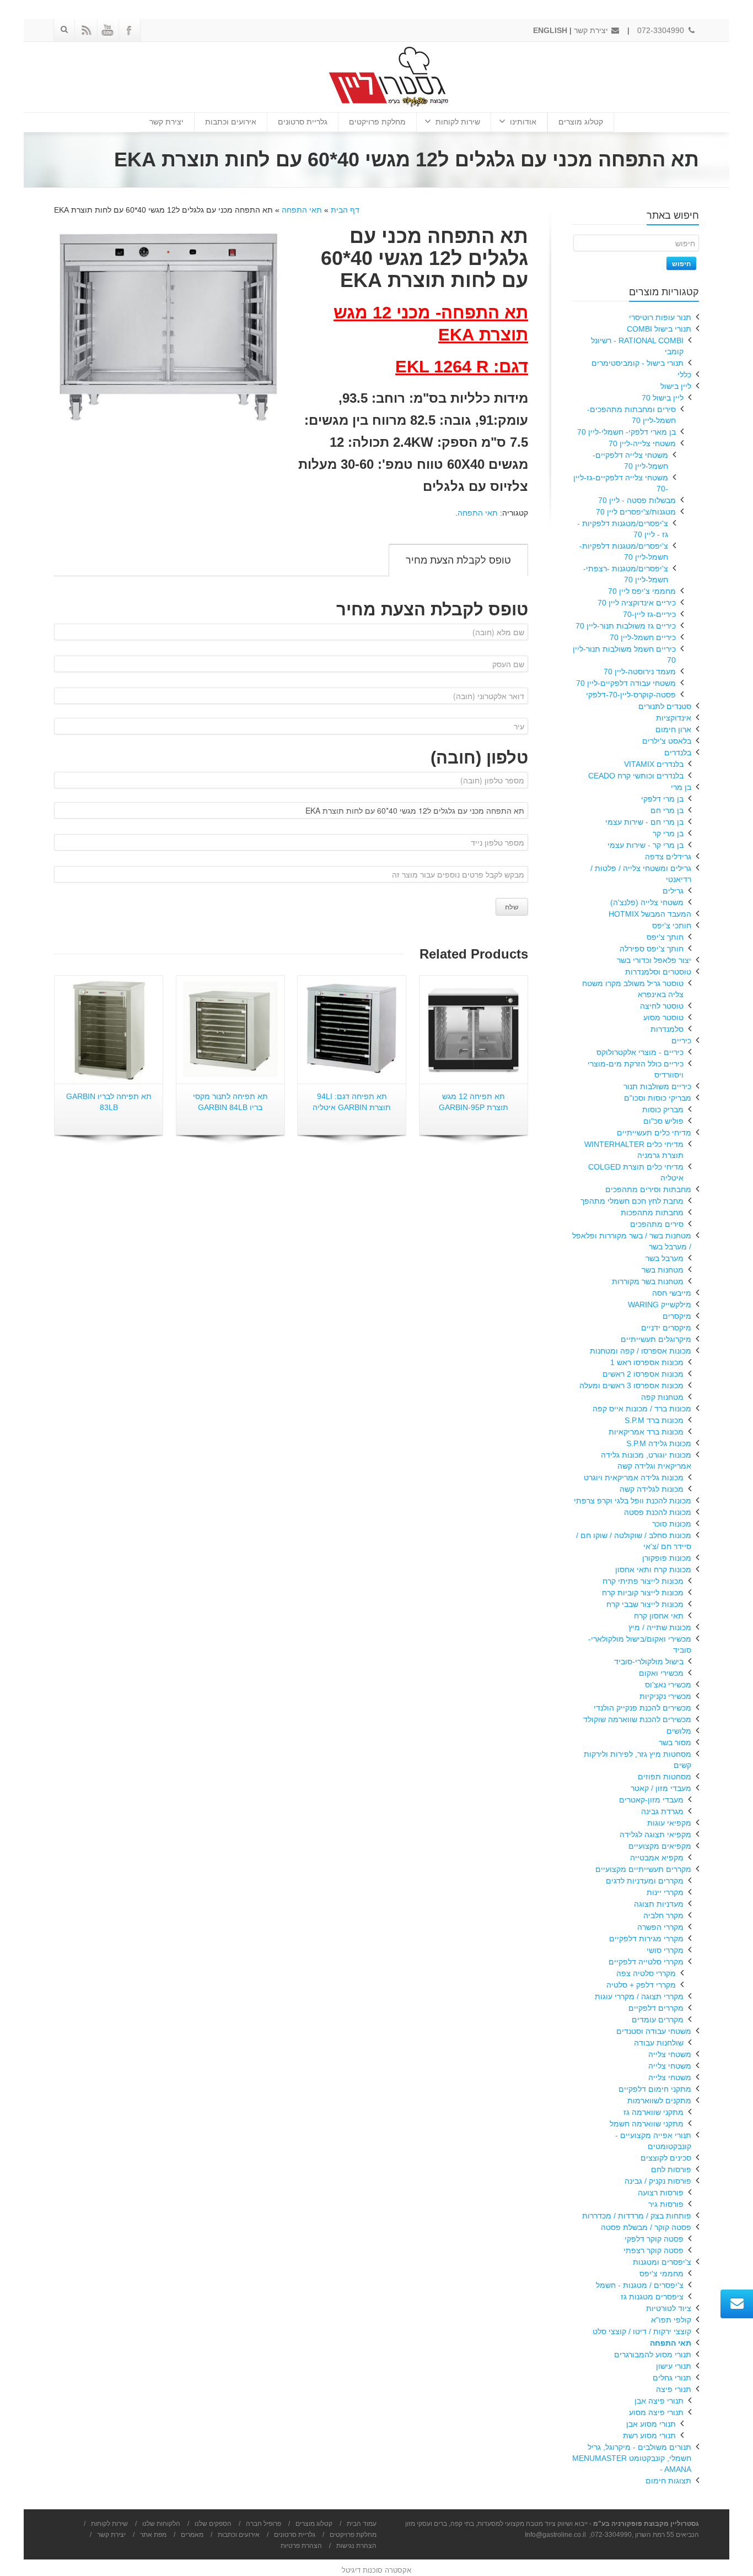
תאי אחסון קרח (659, 1616)
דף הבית (345, 210)
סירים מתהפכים (657, 1224)
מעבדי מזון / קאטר (661, 1788)
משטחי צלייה (670, 2054)
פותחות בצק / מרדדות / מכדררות (637, 2216)
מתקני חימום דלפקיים (655, 2089)
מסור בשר (675, 1742)
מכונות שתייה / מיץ (660, 1627)
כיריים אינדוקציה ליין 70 (637, 603)
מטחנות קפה (662, 1397)
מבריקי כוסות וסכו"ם (658, 1098)
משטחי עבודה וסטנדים (654, 2031)
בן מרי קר (668, 834)
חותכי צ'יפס (672, 926)
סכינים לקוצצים (666, 2158)
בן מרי (681, 787)
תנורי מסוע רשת (649, 2436)
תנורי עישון (674, 2366)
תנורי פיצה (674, 2389)
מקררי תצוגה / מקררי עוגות (639, 1996)
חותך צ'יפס (665, 937)
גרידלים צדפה (668, 857)
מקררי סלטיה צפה (646, 1973)
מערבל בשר (665, 1258)
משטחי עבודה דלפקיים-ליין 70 (626, 683)
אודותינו (523, 122)
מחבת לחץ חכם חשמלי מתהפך (632, 1201)
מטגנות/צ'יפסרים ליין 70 (636, 512)
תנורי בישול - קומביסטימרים (638, 363)
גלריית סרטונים (303, 122)
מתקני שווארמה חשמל (647, 2124)
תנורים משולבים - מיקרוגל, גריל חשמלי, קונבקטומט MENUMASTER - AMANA (632, 2458)
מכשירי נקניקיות (665, 1696)
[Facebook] (129, 30)
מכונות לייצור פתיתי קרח (643, 1581)
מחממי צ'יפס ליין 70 (642, 591)
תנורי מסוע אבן (651, 2424)
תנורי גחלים (672, 2378)
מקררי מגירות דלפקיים (646, 1939)
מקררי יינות (665, 1892)
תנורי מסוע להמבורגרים (653, 2355)
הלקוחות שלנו (161, 2524)
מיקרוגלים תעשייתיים (656, 1339)
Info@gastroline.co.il (555, 2535)
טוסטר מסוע (663, 1018)
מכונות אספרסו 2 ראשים (643, 1374)
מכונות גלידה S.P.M (659, 1443)
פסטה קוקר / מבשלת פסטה (646, 2227)
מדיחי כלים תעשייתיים (654, 1133)
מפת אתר (153, 2535)
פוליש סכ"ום (663, 1121)
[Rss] (86, 30)
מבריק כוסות (663, 1110)
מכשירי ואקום (661, 1673)
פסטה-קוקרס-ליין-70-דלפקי (631, 695)
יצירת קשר (592, 30)
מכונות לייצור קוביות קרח (643, 1593)
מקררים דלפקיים (656, 2008)
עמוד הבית (362, 2524)
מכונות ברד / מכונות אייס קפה (642, 1409)
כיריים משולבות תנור (657, 1086)
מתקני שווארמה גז (654, 2112)
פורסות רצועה (661, 2193)
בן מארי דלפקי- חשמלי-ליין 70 (626, 432)
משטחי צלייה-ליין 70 (642, 443)
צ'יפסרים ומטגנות (662, 2262)
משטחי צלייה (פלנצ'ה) (647, 902)
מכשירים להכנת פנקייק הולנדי (642, 1708)
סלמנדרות (667, 1029)
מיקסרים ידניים (666, 1328)
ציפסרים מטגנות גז (652, 2297)
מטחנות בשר (663, 1270)
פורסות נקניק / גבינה (658, 2181)
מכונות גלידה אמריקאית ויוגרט (634, 1478)
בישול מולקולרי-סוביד (649, 1662)
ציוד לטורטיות (669, 2308)
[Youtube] (107, 30)
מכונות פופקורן (667, 1558)
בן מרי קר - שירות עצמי (646, 845)
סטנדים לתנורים (665, 706)
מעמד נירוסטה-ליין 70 (640, 672)
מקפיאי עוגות (669, 1823)
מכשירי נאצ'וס (668, 1685)
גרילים (673, 891)
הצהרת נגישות (356, 2546)
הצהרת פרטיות (301, 2546)
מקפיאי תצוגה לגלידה (655, 1834)
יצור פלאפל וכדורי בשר (654, 960)
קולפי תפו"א (671, 2320)
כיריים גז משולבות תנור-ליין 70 (626, 626)
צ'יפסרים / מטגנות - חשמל (640, 2285)
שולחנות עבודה (659, 2043)
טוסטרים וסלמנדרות (658, 972)
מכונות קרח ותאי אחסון (653, 1570)
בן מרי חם (667, 810)
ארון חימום (673, 729)
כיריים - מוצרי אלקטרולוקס (640, 1052)
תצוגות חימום (668, 2481)
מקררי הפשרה (660, 1927)
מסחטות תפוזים (665, 1777)
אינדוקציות (674, 718)
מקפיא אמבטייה (657, 1858)
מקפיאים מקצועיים (660, 1846)
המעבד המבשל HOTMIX (650, 914)
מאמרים (192, 2535)
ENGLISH (550, 30)
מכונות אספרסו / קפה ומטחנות (641, 1351)
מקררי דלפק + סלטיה (641, 1985)
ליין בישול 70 (663, 398)
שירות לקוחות (458, 122)
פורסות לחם (671, 2169)
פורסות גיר (666, 2204)
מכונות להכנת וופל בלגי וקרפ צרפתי (633, 1501)
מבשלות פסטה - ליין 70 (637, 500)
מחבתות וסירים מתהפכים (648, 1189)
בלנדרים (678, 753)
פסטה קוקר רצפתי (654, 2250)
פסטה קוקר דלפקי (654, 2239)
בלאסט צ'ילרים (667, 741)
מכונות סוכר (672, 1524)
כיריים (681, 1041)
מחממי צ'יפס (661, 2274)
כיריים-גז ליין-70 (649, 614)
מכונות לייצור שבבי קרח (645, 1604)
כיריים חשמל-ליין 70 (643, 637)
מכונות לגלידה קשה (652, 1489)
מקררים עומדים (658, 2020)
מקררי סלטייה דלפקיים (646, 1962)
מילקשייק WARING (660, 1305)
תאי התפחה (302, 210)
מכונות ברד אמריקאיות (646, 1432)
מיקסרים (677, 1316)
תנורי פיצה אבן (659, 2401)
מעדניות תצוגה (659, 1904)
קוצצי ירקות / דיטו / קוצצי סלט (642, 2331)
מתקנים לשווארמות (659, 2101)
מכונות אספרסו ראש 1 (647, 1362)
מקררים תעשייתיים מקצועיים (643, 1869)
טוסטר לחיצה (662, 1006)
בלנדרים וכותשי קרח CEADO (636, 776)
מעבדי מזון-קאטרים (651, 1800)
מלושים (679, 1731)
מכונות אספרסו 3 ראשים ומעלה (631, 1386)
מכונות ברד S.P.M (654, 1420)
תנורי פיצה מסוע (656, 2412)
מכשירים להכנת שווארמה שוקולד (637, 1719)
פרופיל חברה (263, 2524)
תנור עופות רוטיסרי (660, 317)
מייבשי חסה (672, 1293)
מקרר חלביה (663, 1915)
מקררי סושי (665, 1950)
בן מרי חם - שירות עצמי (644, 822)
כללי (684, 375)
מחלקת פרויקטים (377, 122)
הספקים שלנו (213, 2524)
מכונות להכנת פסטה (658, 1512)
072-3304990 (662, 30)
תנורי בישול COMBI (659, 329)
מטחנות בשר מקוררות (648, 1281)
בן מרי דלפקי (662, 799)
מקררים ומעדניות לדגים (645, 1881)
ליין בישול (676, 386)
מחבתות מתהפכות (652, 1213)
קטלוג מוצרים (581, 122)
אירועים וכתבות (231, 122)
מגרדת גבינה (662, 1811)
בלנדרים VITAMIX (654, 764)
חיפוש (681, 263)
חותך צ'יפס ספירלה (652, 949)
